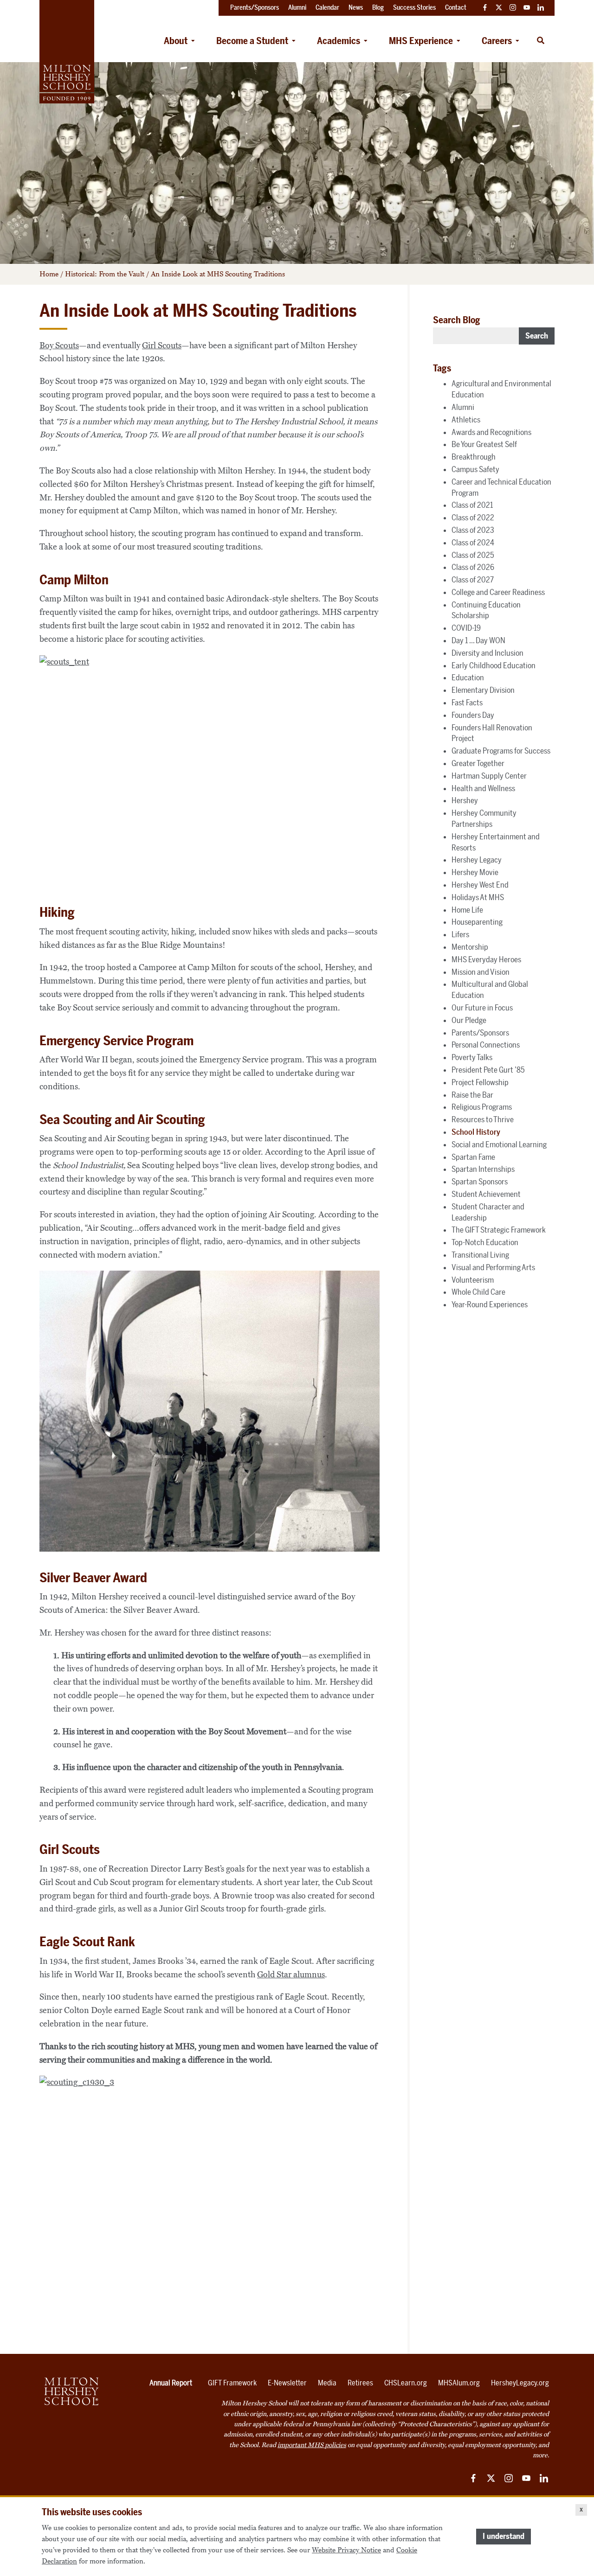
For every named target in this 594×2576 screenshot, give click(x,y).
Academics (339, 41)
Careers (497, 41)
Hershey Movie (475, 872)
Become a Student (252, 41)
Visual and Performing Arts (493, 1267)
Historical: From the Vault (105, 274)
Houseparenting (477, 922)
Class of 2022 (473, 518)
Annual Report (171, 2383)
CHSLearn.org (406, 2383)
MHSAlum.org (459, 2383)
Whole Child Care (478, 1292)
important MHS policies (312, 2445)
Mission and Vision (481, 972)
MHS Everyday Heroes (486, 959)
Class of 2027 (473, 580)
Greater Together (478, 763)
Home (49, 274)
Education (468, 678)
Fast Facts (467, 703)
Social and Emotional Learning (499, 1144)
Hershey (465, 800)
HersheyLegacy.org (520, 2383)
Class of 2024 (473, 543)
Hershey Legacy (477, 860)
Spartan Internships (483, 1169)
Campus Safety (475, 469)
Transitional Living (480, 1255)
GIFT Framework (232, 2383)
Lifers (460, 934)
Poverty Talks (472, 1057)
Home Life (467, 910)
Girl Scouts (162, 345)
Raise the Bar (472, 1095)
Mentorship (470, 947)
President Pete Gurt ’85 (488, 1070)
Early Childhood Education (494, 665)
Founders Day (473, 715)
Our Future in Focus (482, 1008)
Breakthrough (474, 457)
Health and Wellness (483, 788)
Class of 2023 (473, 530)
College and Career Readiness (498, 592)
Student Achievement (486, 1194)
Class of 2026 (473, 567)
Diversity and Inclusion (487, 653)
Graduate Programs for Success (501, 751)
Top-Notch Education (485, 1242)
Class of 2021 (472, 505)
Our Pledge (469, 1020)
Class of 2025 (473, 555)
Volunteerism (473, 1280)
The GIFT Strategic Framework (499, 1230)
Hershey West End (480, 885)
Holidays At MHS (478, 897)
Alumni (463, 407)
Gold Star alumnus (291, 1975)
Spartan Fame (473, 1157)
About (176, 41)
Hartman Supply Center (489, 776)
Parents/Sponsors (480, 1033)
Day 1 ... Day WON (478, 640)
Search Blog (457, 320)
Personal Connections (486, 1045)
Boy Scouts (59, 345)
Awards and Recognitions (491, 432)
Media (327, 2383)
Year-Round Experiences (490, 1304)
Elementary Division (483, 690)
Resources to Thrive (483, 1119)
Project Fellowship (480, 1082)
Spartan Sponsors (480, 1182)
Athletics (466, 420)
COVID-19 (466, 628)
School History (476, 1132)
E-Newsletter (287, 2383)
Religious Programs (482, 1107)
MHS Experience (421, 41)
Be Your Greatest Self (484, 444)
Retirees (360, 2383)
